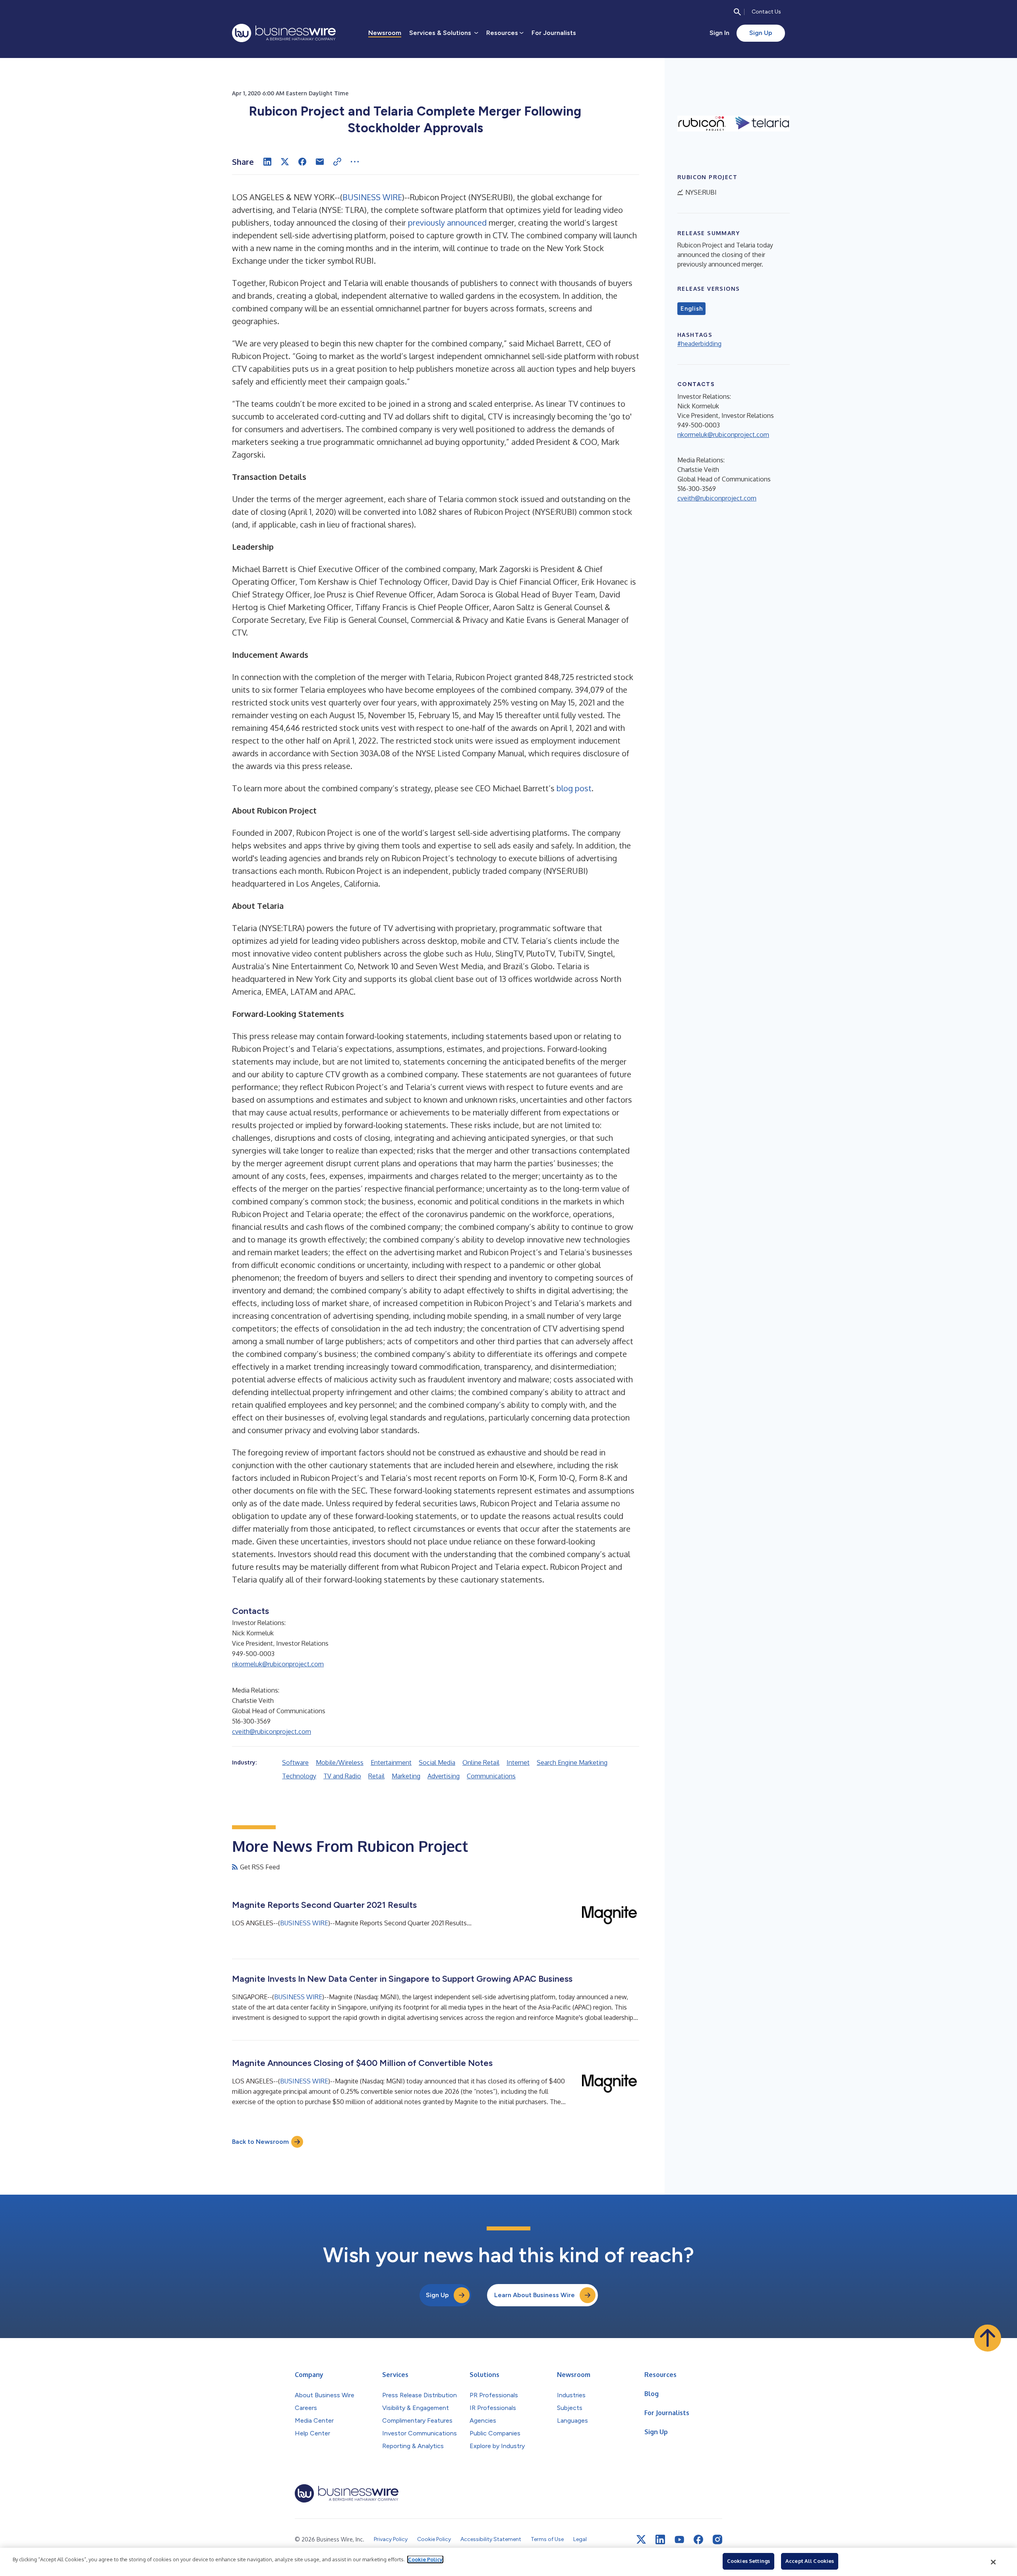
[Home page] (284, 33)
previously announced (447, 222)
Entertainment (391, 1762)
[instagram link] (717, 2539)
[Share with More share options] (355, 162)
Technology (299, 1776)
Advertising (444, 1776)
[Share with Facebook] (302, 162)
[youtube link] (679, 2540)
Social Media (437, 1762)
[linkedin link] (660, 2539)
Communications (491, 1776)
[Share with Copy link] (337, 162)
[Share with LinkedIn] (267, 162)
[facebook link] (698, 2539)
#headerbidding (699, 344)
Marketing (406, 1776)
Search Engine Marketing (572, 1762)
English (691, 309)
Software (295, 1762)
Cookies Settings (748, 2561)
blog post (574, 788)
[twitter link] (641, 2539)
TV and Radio (342, 1776)
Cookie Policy (425, 2559)
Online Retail (481, 1762)
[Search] (737, 12)
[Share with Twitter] (285, 162)
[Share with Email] (320, 162)
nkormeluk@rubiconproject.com (278, 1664)
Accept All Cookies (810, 2561)
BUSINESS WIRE (372, 197)
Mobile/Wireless (340, 1762)
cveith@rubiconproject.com (272, 1732)
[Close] (994, 2562)
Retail (376, 1776)
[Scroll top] (988, 2338)
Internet (518, 1762)
